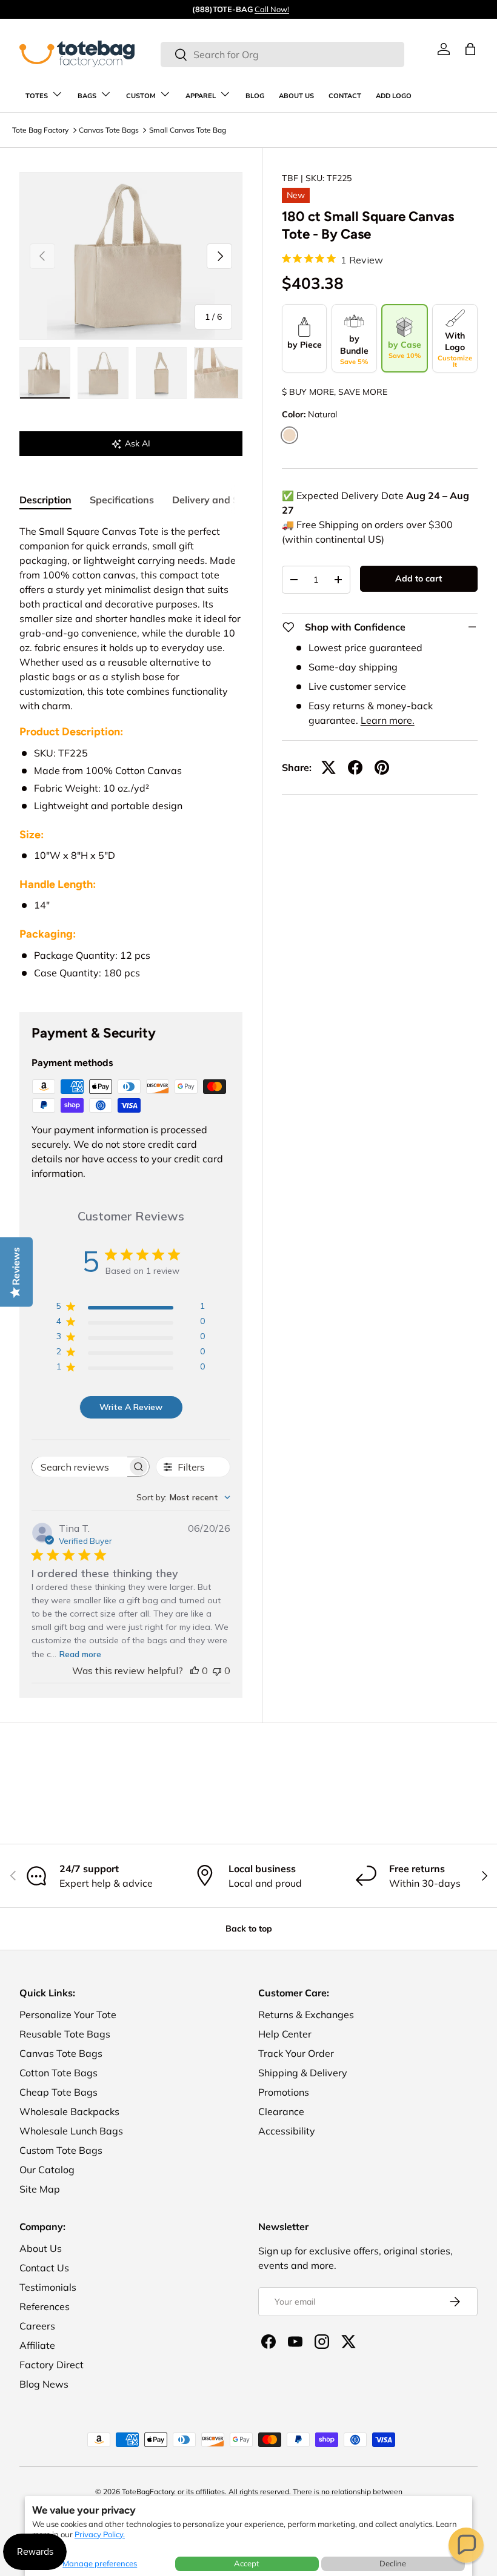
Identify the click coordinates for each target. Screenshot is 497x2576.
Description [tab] (45, 500)
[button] (466, 2545)
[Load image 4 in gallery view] (219, 373)
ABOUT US (296, 96)
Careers (37, 2326)
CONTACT (345, 96)
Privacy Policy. (100, 2534)
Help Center (285, 2034)
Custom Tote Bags (61, 2150)
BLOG (255, 96)
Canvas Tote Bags (109, 130)
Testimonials (48, 2287)
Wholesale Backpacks (69, 2111)
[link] (444, 49)
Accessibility (287, 2131)
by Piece (305, 345)
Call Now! (272, 9)
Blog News (44, 2384)
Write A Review (131, 1407)
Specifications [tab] (122, 500)
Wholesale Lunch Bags (71, 2131)
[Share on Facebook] (355, 767)
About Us (41, 2248)
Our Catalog (47, 2170)
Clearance (281, 2111)
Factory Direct (52, 2365)
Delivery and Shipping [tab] (223, 500)
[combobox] (282, 55)
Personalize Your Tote (68, 2015)
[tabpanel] (131, 753)
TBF (290, 178)
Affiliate (37, 2345)
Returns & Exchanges (306, 2015)
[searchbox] (80, 1467)
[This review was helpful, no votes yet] (195, 1670)
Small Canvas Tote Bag (188, 130)
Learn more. (388, 720)
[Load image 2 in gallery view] (103, 373)
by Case (405, 349)
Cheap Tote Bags (58, 2092)
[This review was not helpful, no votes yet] (217, 1670)
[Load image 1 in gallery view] (45, 373)
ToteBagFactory (148, 2492)
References (45, 2306)
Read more (80, 1654)
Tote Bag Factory (40, 130)
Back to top (249, 1929)
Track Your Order (296, 2053)
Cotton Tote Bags (58, 2073)
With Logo (455, 350)
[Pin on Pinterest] (382, 767)
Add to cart (419, 578)
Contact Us (44, 2268)
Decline (393, 2563)
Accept (247, 2563)
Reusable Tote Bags (65, 2034)
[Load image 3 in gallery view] (161, 373)
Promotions (284, 2092)
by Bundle (354, 349)
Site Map (40, 2189)
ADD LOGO (394, 96)
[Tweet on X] (329, 767)
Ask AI (138, 443)
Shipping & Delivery (303, 2073)
